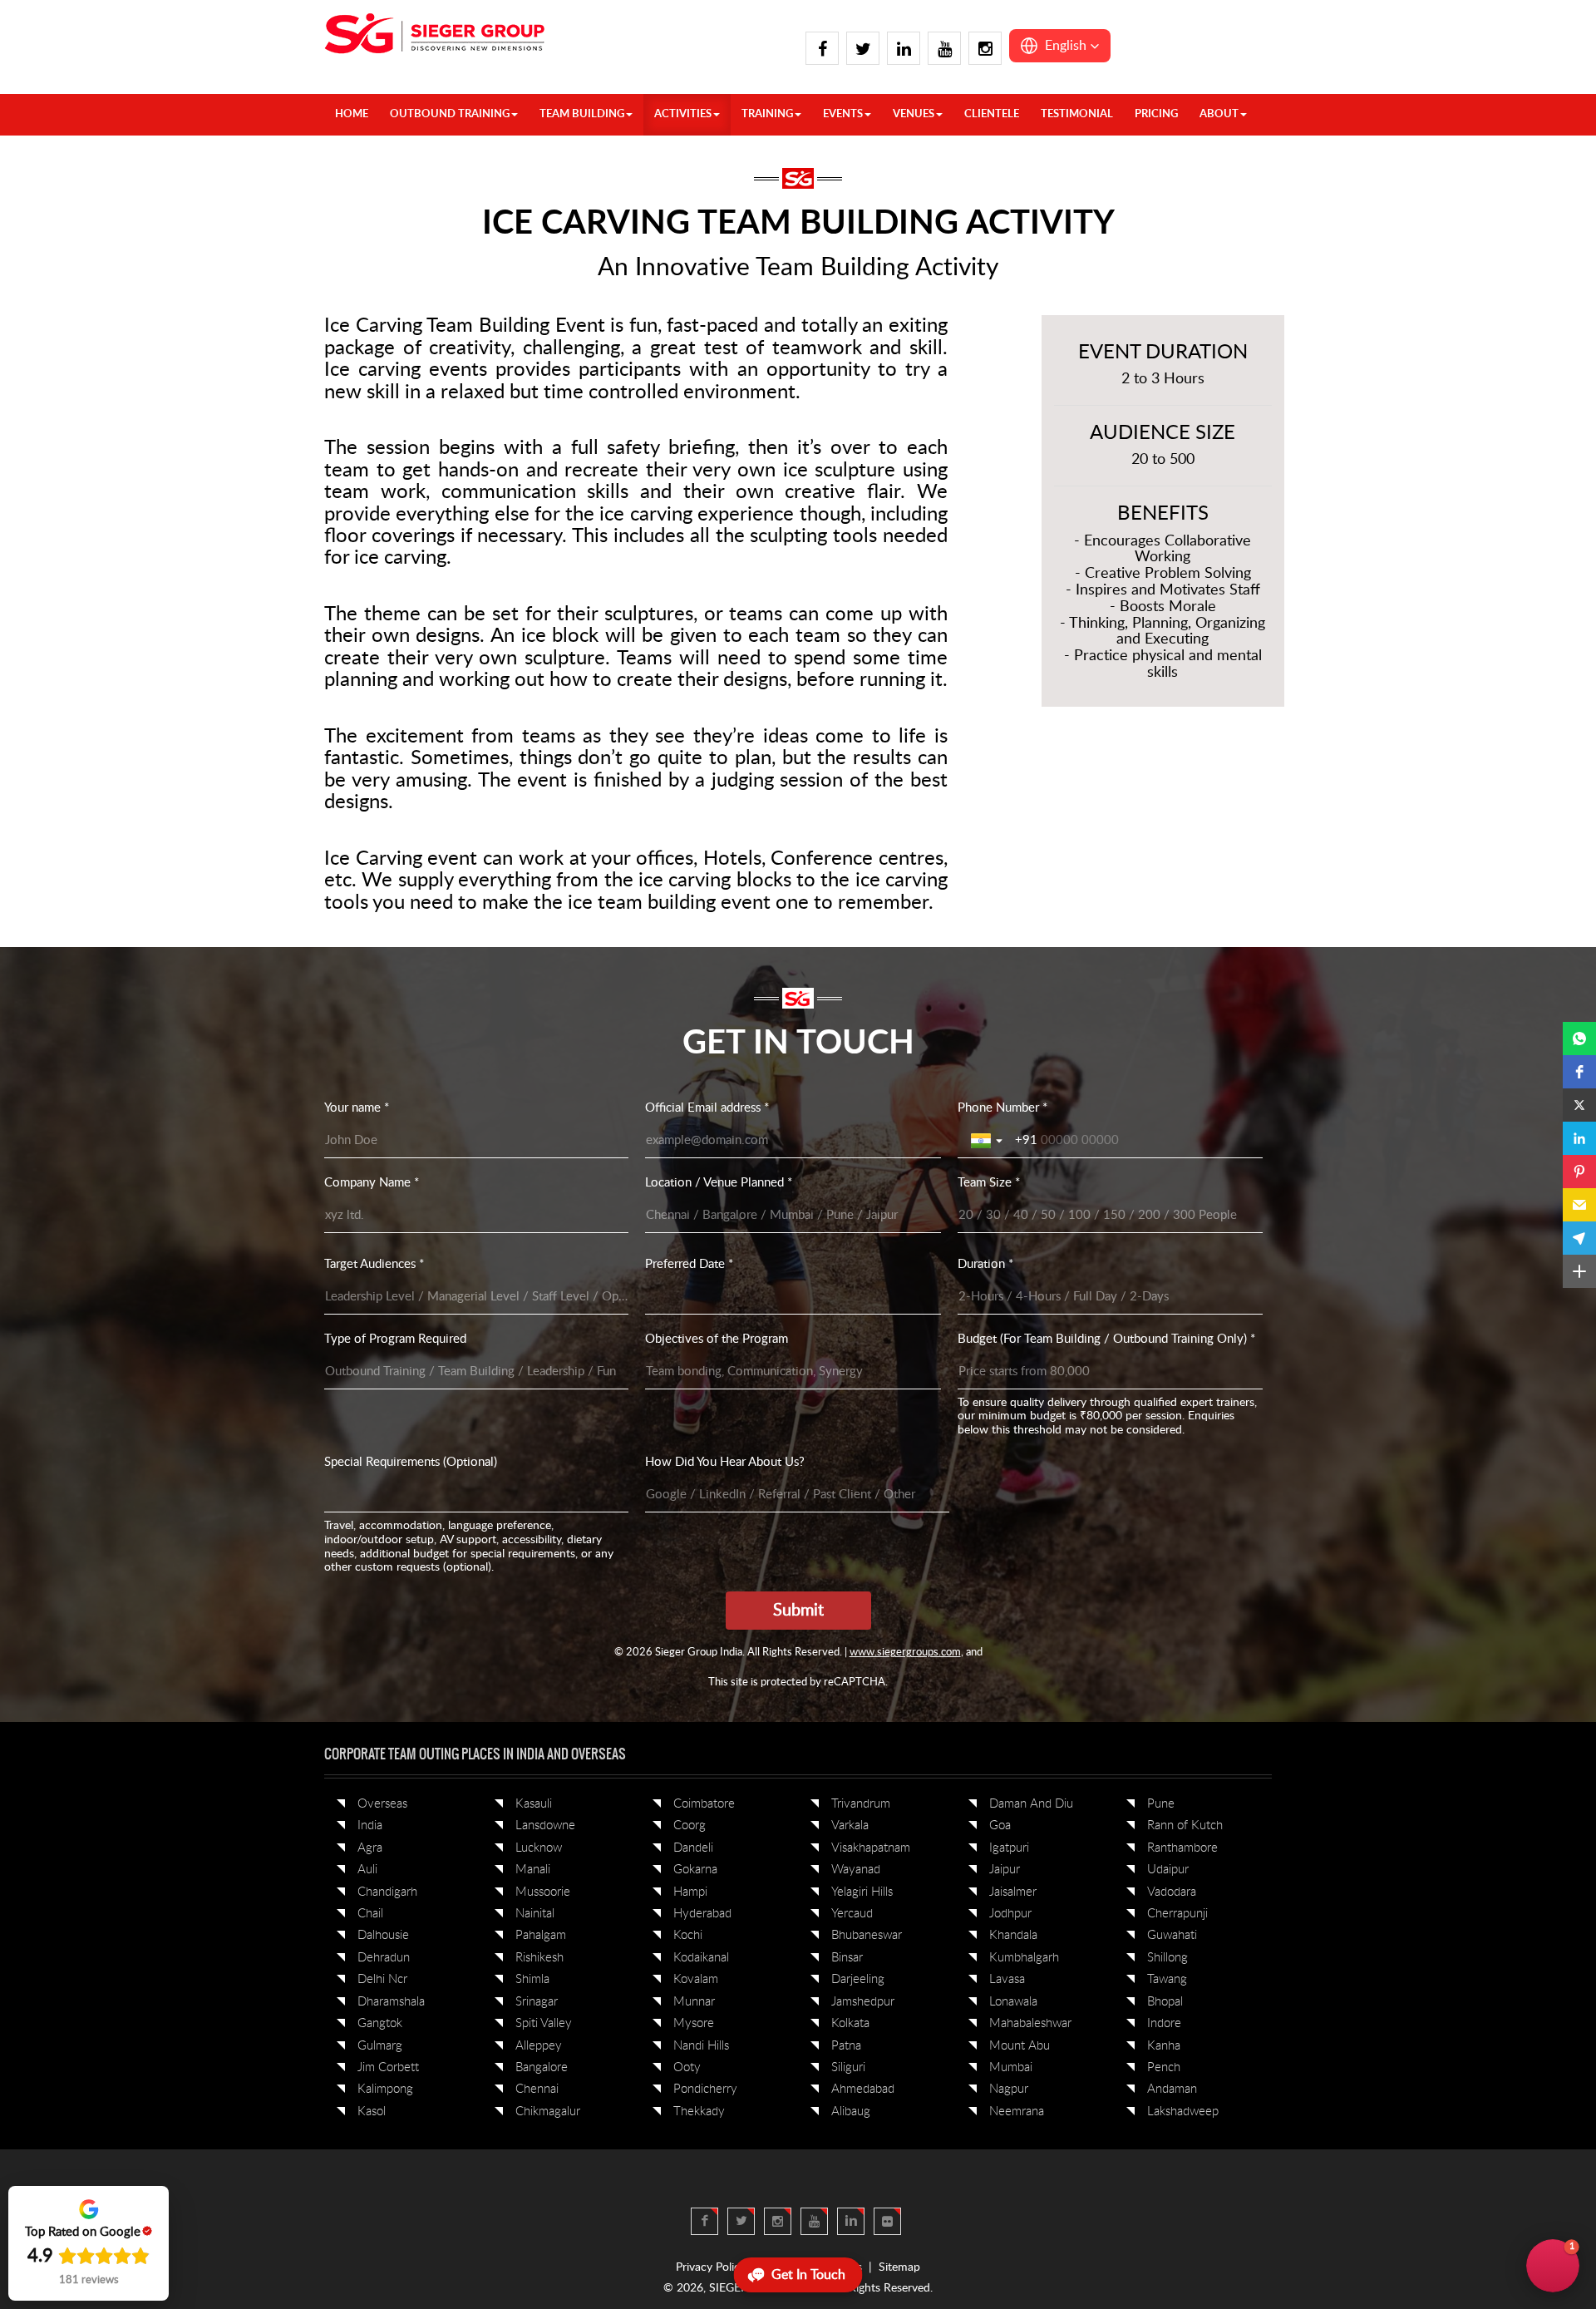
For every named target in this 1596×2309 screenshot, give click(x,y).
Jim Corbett (388, 2067)
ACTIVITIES (683, 114)
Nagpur (1009, 2089)
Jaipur (1005, 1870)
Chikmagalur (548, 2112)
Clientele (992, 114)
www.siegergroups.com (905, 1653)
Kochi (688, 1935)
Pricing (1156, 114)
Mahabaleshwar (1030, 2023)
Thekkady (699, 2112)
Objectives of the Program (717, 1339)
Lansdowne (545, 1825)
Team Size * (989, 1183)
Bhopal (1165, 2002)
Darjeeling (858, 1979)
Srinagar (537, 2002)
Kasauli (534, 1804)
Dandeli (693, 1848)
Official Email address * (707, 1108)
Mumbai (1011, 2067)
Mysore (694, 2023)
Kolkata (850, 2023)
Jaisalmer (1013, 1892)
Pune (1161, 1804)
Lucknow (539, 1848)
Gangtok (380, 2023)
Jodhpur (1010, 1914)
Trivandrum (861, 1804)
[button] (1060, 46)
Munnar (694, 2002)
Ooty (687, 2067)
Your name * (357, 1108)
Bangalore (542, 2067)
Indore (1164, 2023)
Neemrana (1017, 2112)
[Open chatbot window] (1553, 2266)
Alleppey (539, 2046)
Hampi (690, 1892)
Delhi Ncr (382, 1979)
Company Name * (372, 1183)
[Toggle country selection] (988, 1141)
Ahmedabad (863, 2089)
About (1219, 114)
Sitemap (899, 2267)
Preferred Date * (689, 1264)
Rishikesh (539, 1958)
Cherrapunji (1177, 1914)
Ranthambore (1182, 1848)
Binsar (847, 1958)
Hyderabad (702, 1914)
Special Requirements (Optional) (411, 1462)
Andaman (1172, 2089)
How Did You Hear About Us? (725, 1462)
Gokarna (695, 1870)
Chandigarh (387, 1892)
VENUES (914, 114)
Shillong (1167, 1958)
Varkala (850, 1825)
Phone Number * (1002, 1108)
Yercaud (852, 1914)
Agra (370, 1848)
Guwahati (1172, 1935)
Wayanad (856, 1870)
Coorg (690, 1825)
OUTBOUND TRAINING (450, 114)
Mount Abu (1020, 2046)
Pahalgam (541, 1935)
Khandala (1013, 1935)
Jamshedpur (863, 2002)
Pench (1164, 2067)
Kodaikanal (701, 1958)
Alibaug (851, 2112)
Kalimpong (385, 2089)
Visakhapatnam (871, 1848)
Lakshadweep (1183, 2112)
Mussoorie (543, 1892)
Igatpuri (1009, 1848)
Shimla (532, 1979)
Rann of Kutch (1185, 1825)
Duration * (985, 1264)
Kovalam (696, 1979)
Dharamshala (391, 2002)
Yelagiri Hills (862, 1892)
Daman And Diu (1031, 1804)
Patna (846, 2046)
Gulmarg (380, 2046)
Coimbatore (704, 1804)
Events (843, 114)
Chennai (537, 2089)
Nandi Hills (701, 2046)
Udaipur (1168, 1870)
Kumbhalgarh (1024, 1958)
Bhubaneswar (867, 1935)
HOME (352, 114)
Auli (367, 1870)
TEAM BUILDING (582, 114)
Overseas (382, 1804)
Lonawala (1013, 2002)
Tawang (1167, 1979)
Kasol (372, 2112)
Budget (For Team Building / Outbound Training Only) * (1106, 1339)
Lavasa (1007, 1979)
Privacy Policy (711, 2267)
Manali (533, 1870)
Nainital (535, 1914)
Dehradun (384, 1958)
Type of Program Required (395, 1339)
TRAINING (767, 114)
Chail (370, 1914)
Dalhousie (383, 1935)
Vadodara (1172, 1892)
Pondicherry (705, 2089)
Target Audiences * (374, 1264)
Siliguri (848, 2067)
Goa (1000, 1825)
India (370, 1825)
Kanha (1164, 2046)
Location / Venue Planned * (719, 1183)
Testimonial (1077, 114)
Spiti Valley (544, 2023)
